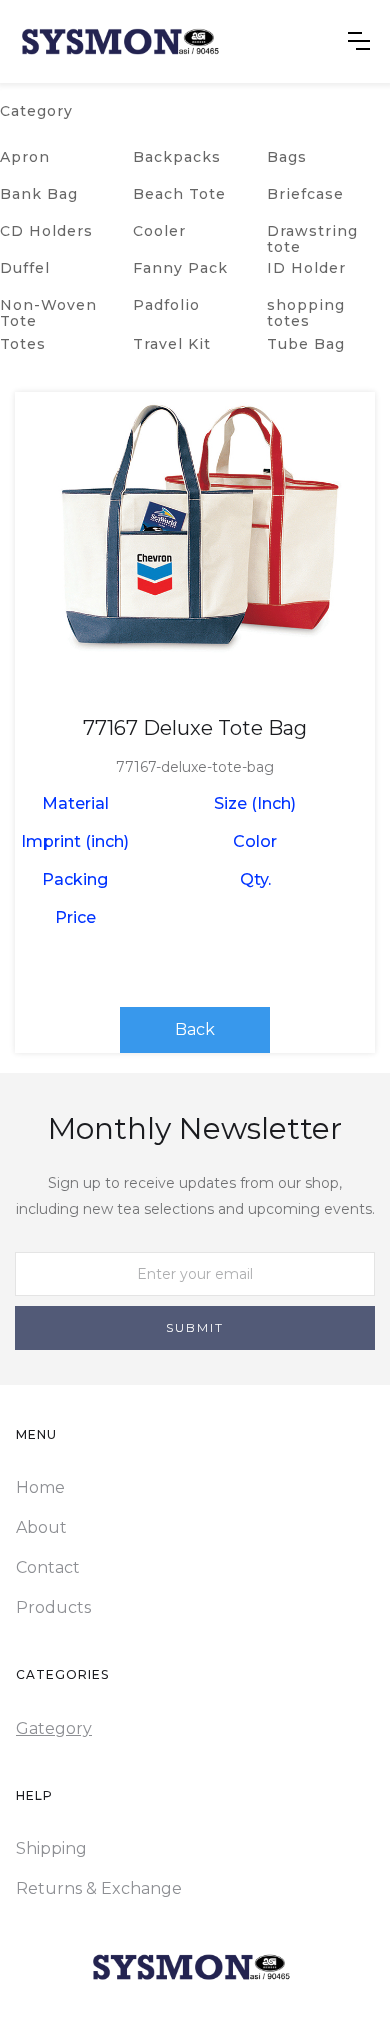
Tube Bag (306, 344)
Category (36, 111)
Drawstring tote (312, 239)
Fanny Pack (180, 268)
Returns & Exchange (99, 1888)
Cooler (159, 231)
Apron (25, 157)
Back (195, 1029)
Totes (23, 344)
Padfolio (166, 305)
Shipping (51, 1848)
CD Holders (46, 231)
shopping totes (306, 313)
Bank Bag (39, 194)
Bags (287, 157)
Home (40, 1487)
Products (53, 1607)
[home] (120, 41)
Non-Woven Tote (48, 313)
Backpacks (177, 157)
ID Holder (306, 268)
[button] (359, 41)
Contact (48, 1567)
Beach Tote (179, 194)
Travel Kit (172, 344)
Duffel (25, 268)
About (41, 1527)
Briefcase (305, 194)
